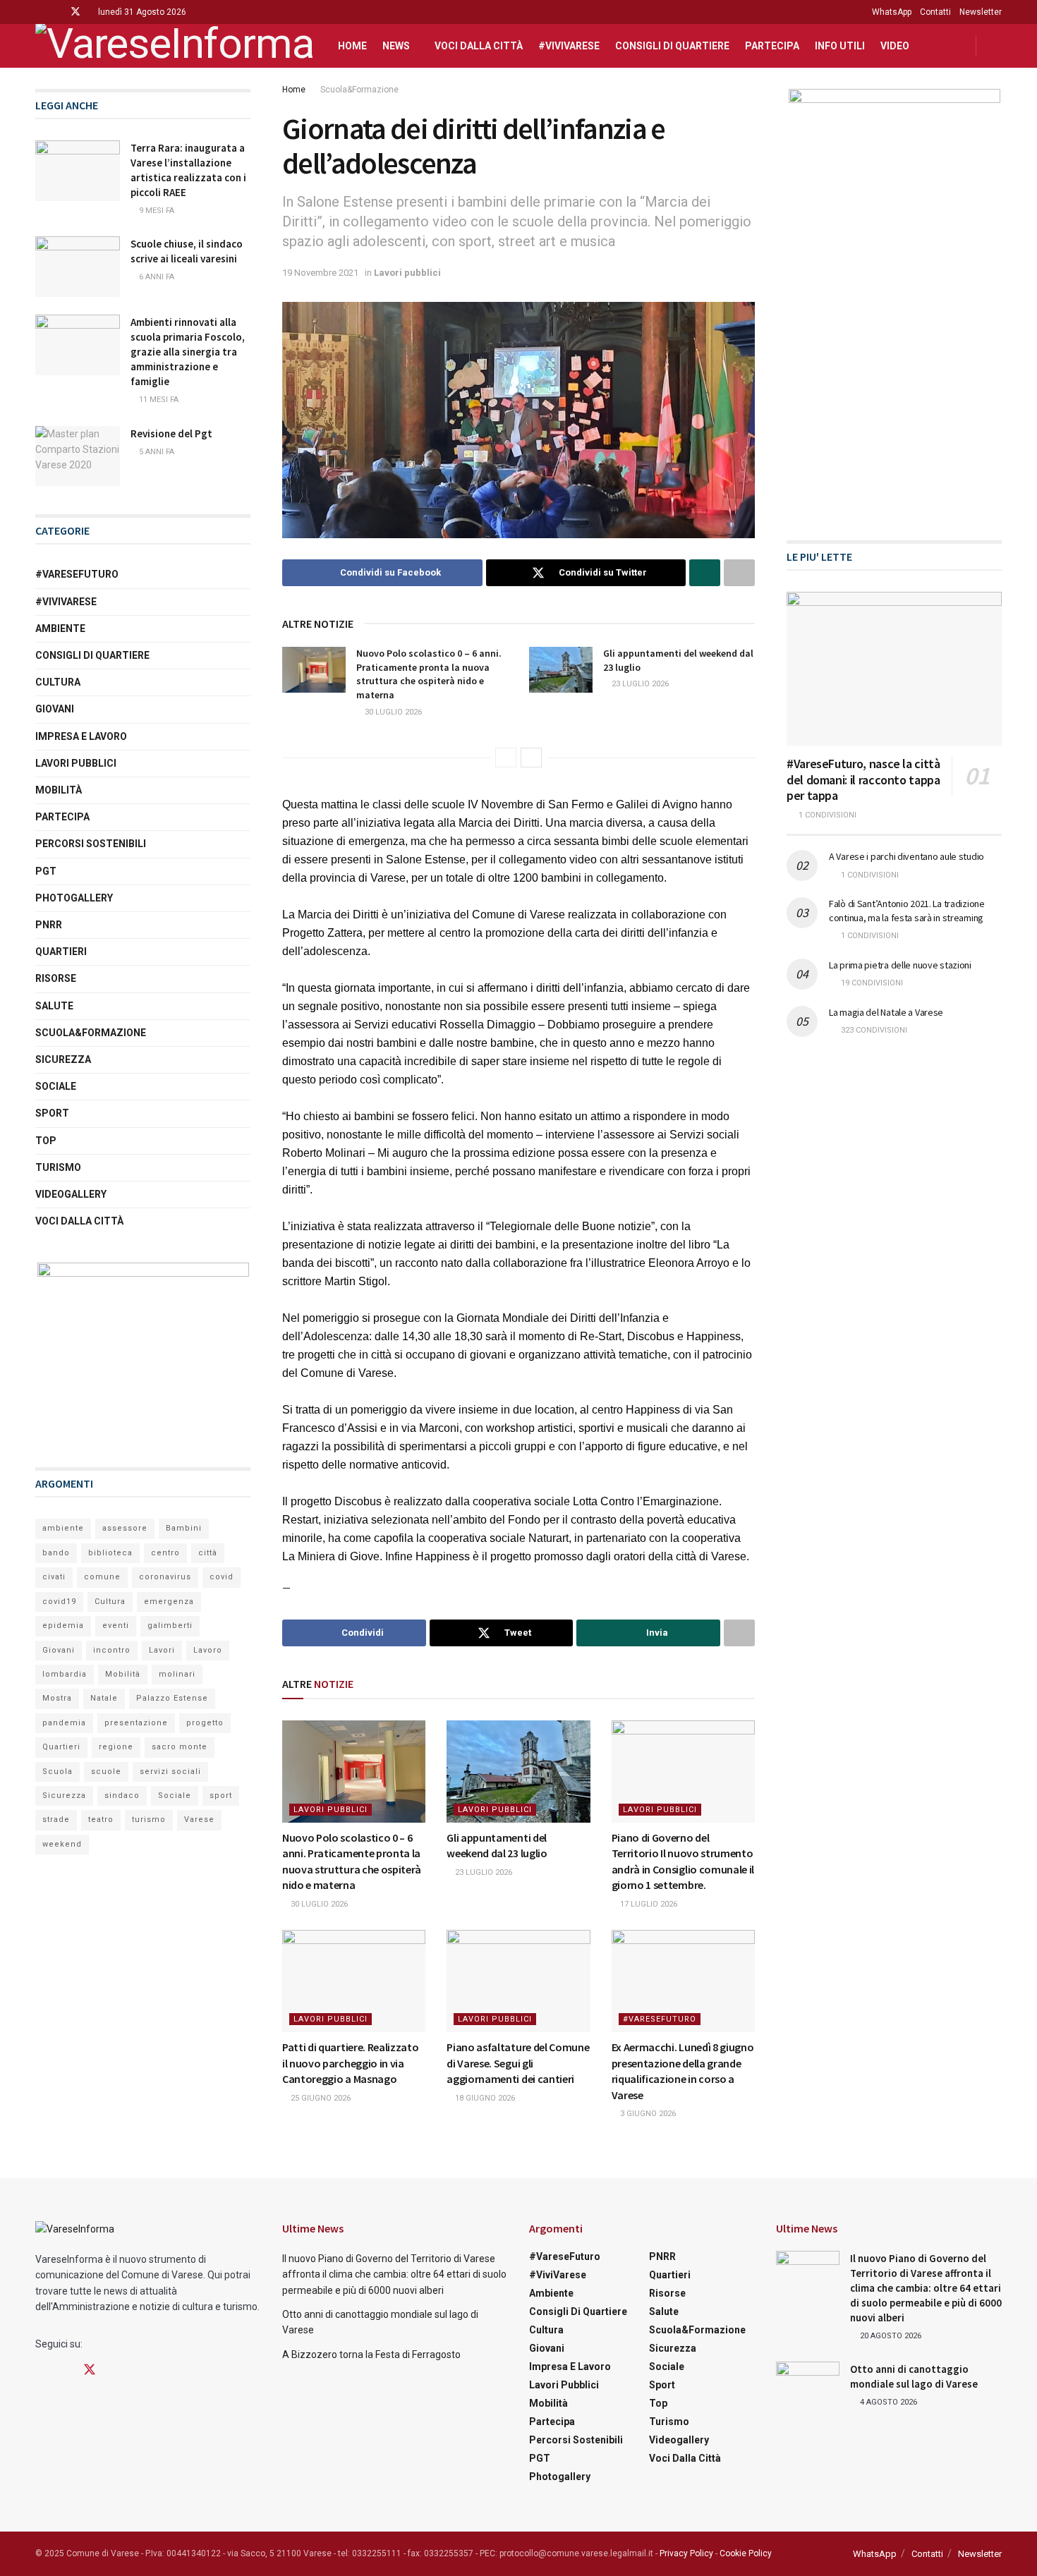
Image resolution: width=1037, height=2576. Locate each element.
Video (895, 46)
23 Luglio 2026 (639, 684)
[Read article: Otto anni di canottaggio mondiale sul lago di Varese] (808, 2384)
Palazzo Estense (172, 1698)
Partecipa (772, 46)
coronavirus (165, 1577)
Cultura (58, 682)
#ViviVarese (569, 46)
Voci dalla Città (479, 46)
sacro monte (180, 1747)
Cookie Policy (746, 2553)
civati (54, 1577)
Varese (199, 1819)
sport (221, 1796)
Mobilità (59, 790)
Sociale (56, 1086)
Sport (52, 1113)
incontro (112, 1650)
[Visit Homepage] (174, 46)
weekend (62, 1844)
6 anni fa (156, 277)
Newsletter (981, 12)
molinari (177, 1674)
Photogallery (74, 898)
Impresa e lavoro (81, 736)
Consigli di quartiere (672, 46)
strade (56, 1819)
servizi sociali (170, 1772)
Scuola (57, 1772)
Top (46, 1141)
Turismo (58, 1167)
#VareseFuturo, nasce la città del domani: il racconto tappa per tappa (863, 779)
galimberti (170, 1626)
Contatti (935, 12)
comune (102, 1577)
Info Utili (840, 46)
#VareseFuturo (660, 2019)
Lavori (162, 1650)
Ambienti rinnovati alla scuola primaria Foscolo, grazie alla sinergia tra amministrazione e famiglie (189, 352)
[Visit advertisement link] (143, 1351)
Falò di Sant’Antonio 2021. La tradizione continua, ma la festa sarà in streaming (907, 911)
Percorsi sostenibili (91, 844)
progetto (205, 1723)
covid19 (59, 1602)
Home (352, 46)
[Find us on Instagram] (57, 12)
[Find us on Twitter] (75, 12)
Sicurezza (63, 1059)
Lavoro (208, 1650)
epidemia (63, 1626)
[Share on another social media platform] (739, 573)
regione (116, 1747)
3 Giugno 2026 (647, 2114)
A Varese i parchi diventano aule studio (906, 856)
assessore (125, 1528)
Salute (54, 1006)
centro (165, 1553)
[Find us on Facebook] (39, 12)
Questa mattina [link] (320, 804)
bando (56, 1553)
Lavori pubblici (407, 273)
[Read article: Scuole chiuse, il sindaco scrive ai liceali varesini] (78, 267)
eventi (116, 1626)
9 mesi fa (156, 211)
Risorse (56, 978)
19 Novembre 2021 (320, 273)
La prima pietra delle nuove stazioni (900, 965)
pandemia (64, 1723)
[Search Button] (996, 46)
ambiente (63, 1528)
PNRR (49, 925)
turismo (149, 1819)
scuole (106, 1772)
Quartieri (61, 952)
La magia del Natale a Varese (886, 1012)
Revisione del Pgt (171, 433)
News (396, 46)
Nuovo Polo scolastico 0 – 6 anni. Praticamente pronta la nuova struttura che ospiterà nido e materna (429, 674)
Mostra (57, 1698)
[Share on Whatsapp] (705, 573)
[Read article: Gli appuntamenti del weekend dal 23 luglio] (561, 669)
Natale (104, 1698)
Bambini (184, 1528)
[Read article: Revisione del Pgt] (78, 456)
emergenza (169, 1602)
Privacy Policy (686, 2553)
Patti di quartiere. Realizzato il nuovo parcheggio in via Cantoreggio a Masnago (350, 2063)
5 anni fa (156, 452)
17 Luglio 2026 (648, 1904)
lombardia (65, 1674)
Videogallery (71, 1194)
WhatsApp (892, 12)
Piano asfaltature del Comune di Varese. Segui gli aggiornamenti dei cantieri (518, 2063)
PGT (46, 871)
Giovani (55, 709)
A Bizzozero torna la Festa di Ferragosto (371, 2355)
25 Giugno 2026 (320, 2098)
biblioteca (110, 1553)
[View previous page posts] (506, 758)
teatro (101, 1819)
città (208, 1553)
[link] (320, 804)
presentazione (136, 1723)
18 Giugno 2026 (484, 2098)
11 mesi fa (158, 400)
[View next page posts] (531, 758)
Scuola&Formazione (359, 90)
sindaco (122, 1796)
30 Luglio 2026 (392, 712)
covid (222, 1577)
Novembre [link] (509, 804)
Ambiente (60, 628)
